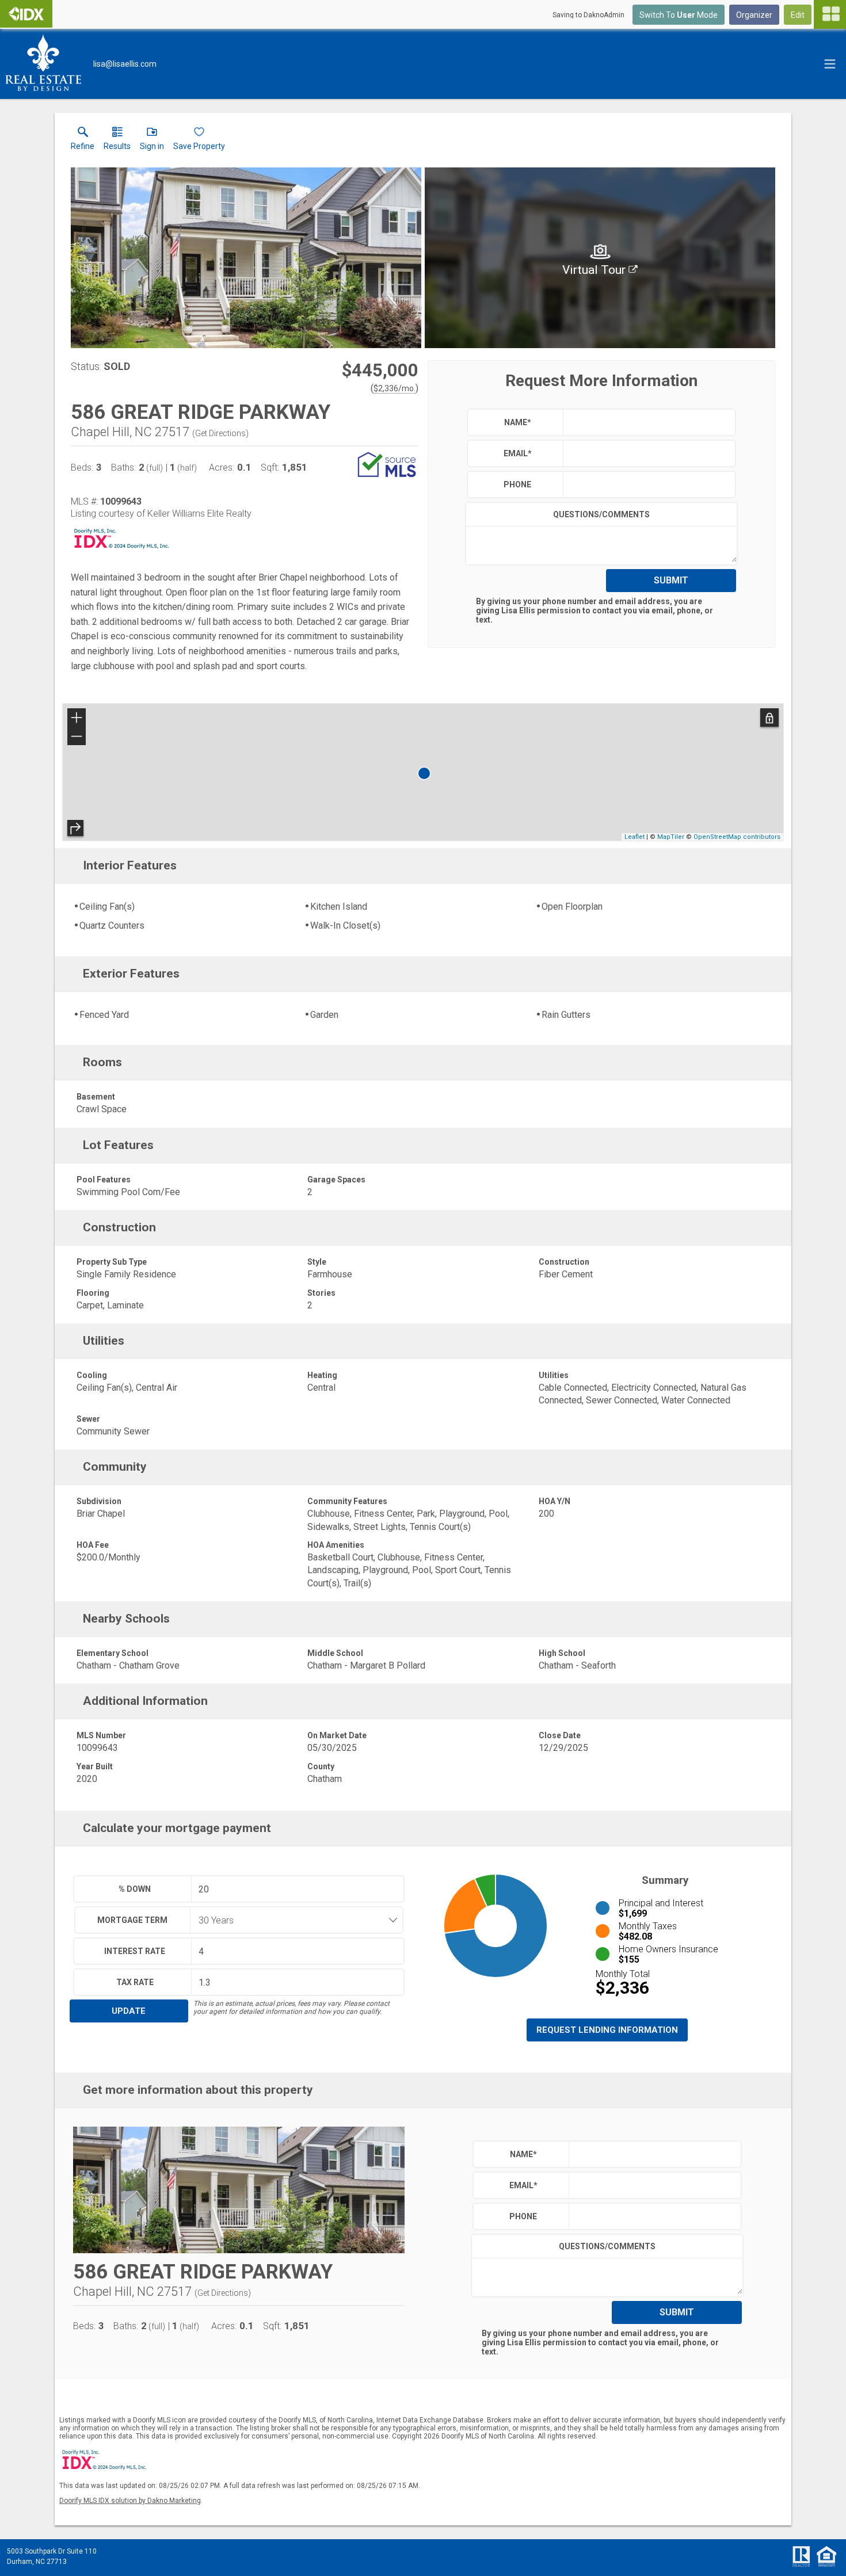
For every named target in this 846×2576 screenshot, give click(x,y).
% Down (135, 1889)
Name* (518, 422)
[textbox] (647, 422)
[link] (83, 141)
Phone (517, 484)
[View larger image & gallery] (246, 258)
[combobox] (293, 1920)
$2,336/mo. (395, 388)
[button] (152, 141)
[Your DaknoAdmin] (26, 14)
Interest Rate (135, 1951)
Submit (671, 580)
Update (129, 2011)
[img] (600, 258)
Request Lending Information (607, 2030)
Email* (518, 453)
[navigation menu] (830, 14)
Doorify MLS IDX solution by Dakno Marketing (130, 2501)
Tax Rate (135, 1982)
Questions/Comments (601, 514)
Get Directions (220, 433)
